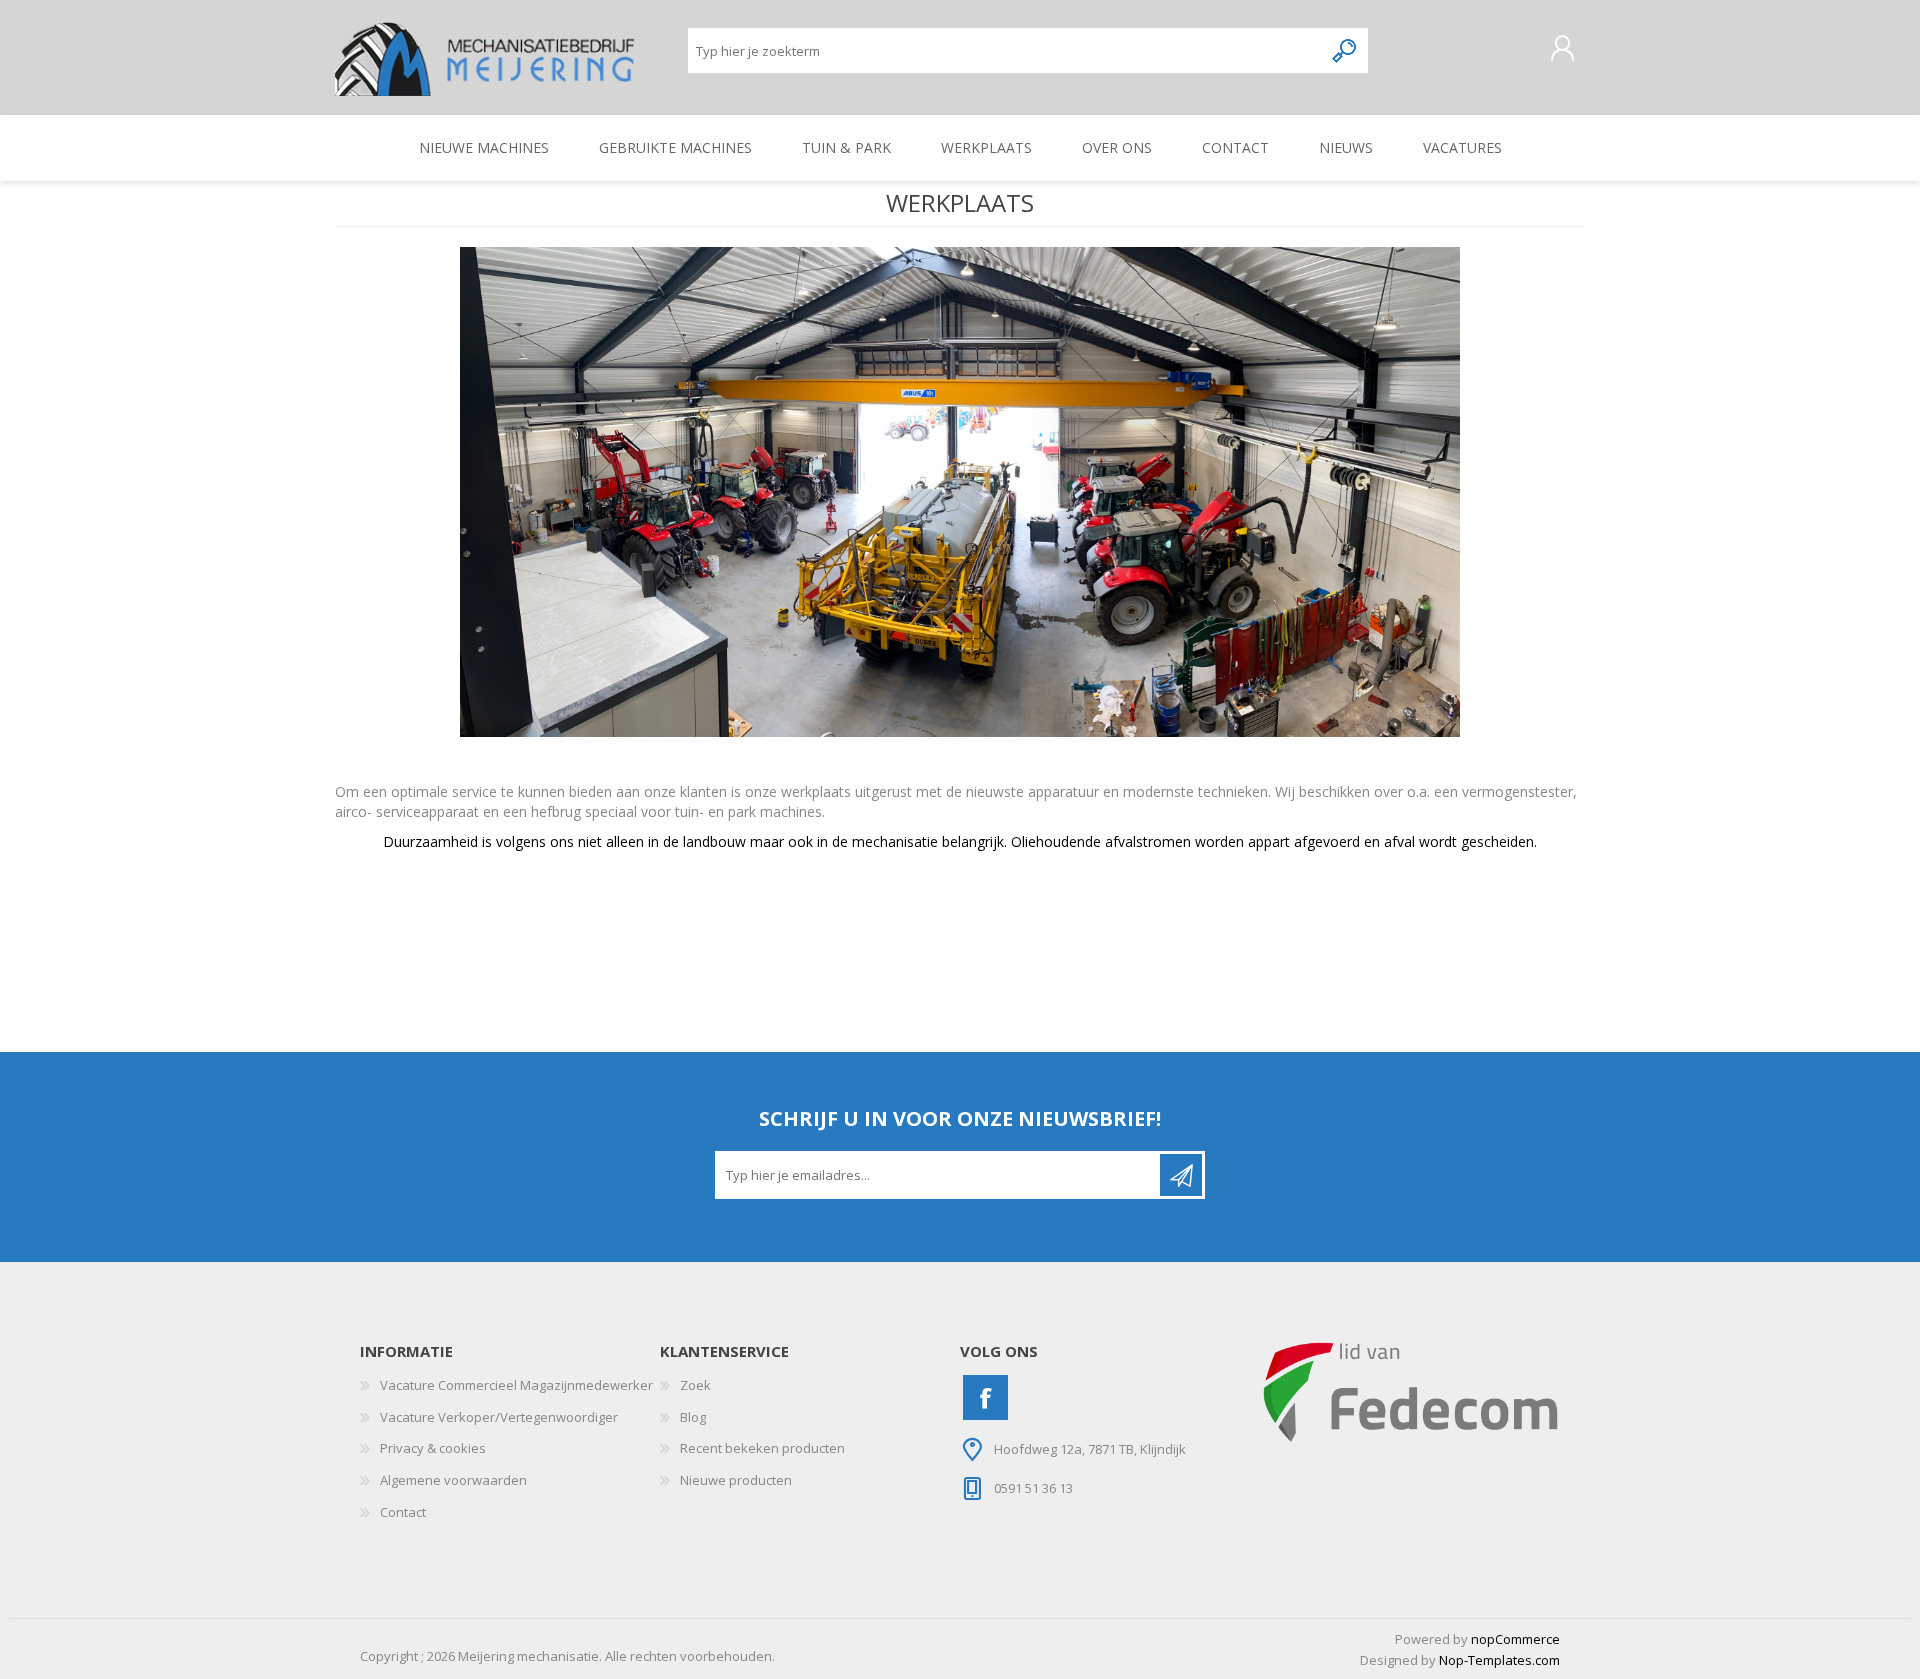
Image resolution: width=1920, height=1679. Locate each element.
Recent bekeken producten (762, 1448)
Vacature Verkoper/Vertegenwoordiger (499, 1417)
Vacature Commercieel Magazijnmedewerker (516, 1385)
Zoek (695, 1385)
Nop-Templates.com (1499, 1660)
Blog (693, 1417)
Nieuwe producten (736, 1480)
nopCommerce (1515, 1639)
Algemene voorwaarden (453, 1480)
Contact (403, 1512)
